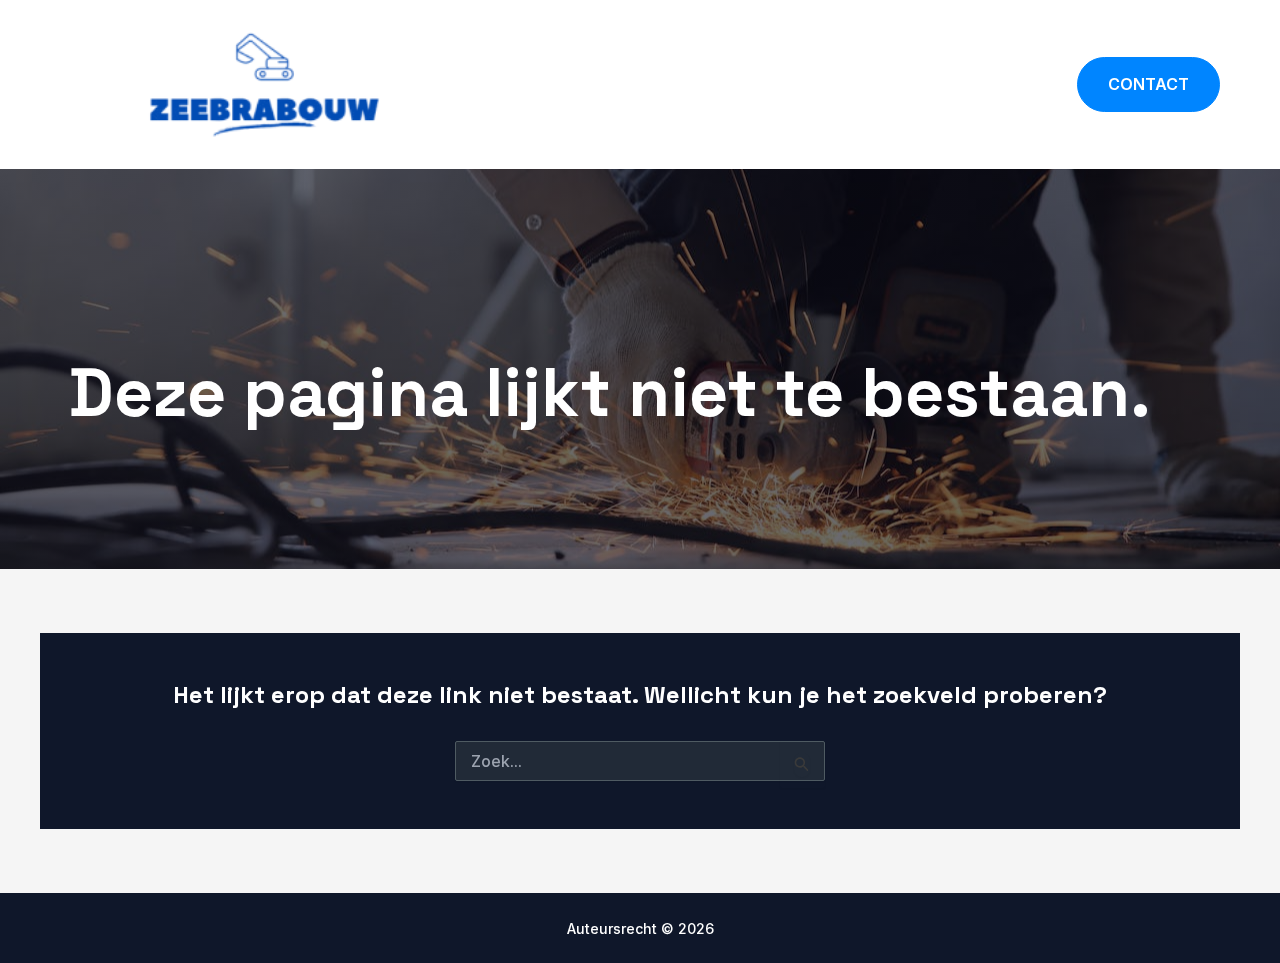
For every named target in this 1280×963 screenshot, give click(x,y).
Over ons (939, 84)
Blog (1023, 84)
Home (850, 84)
